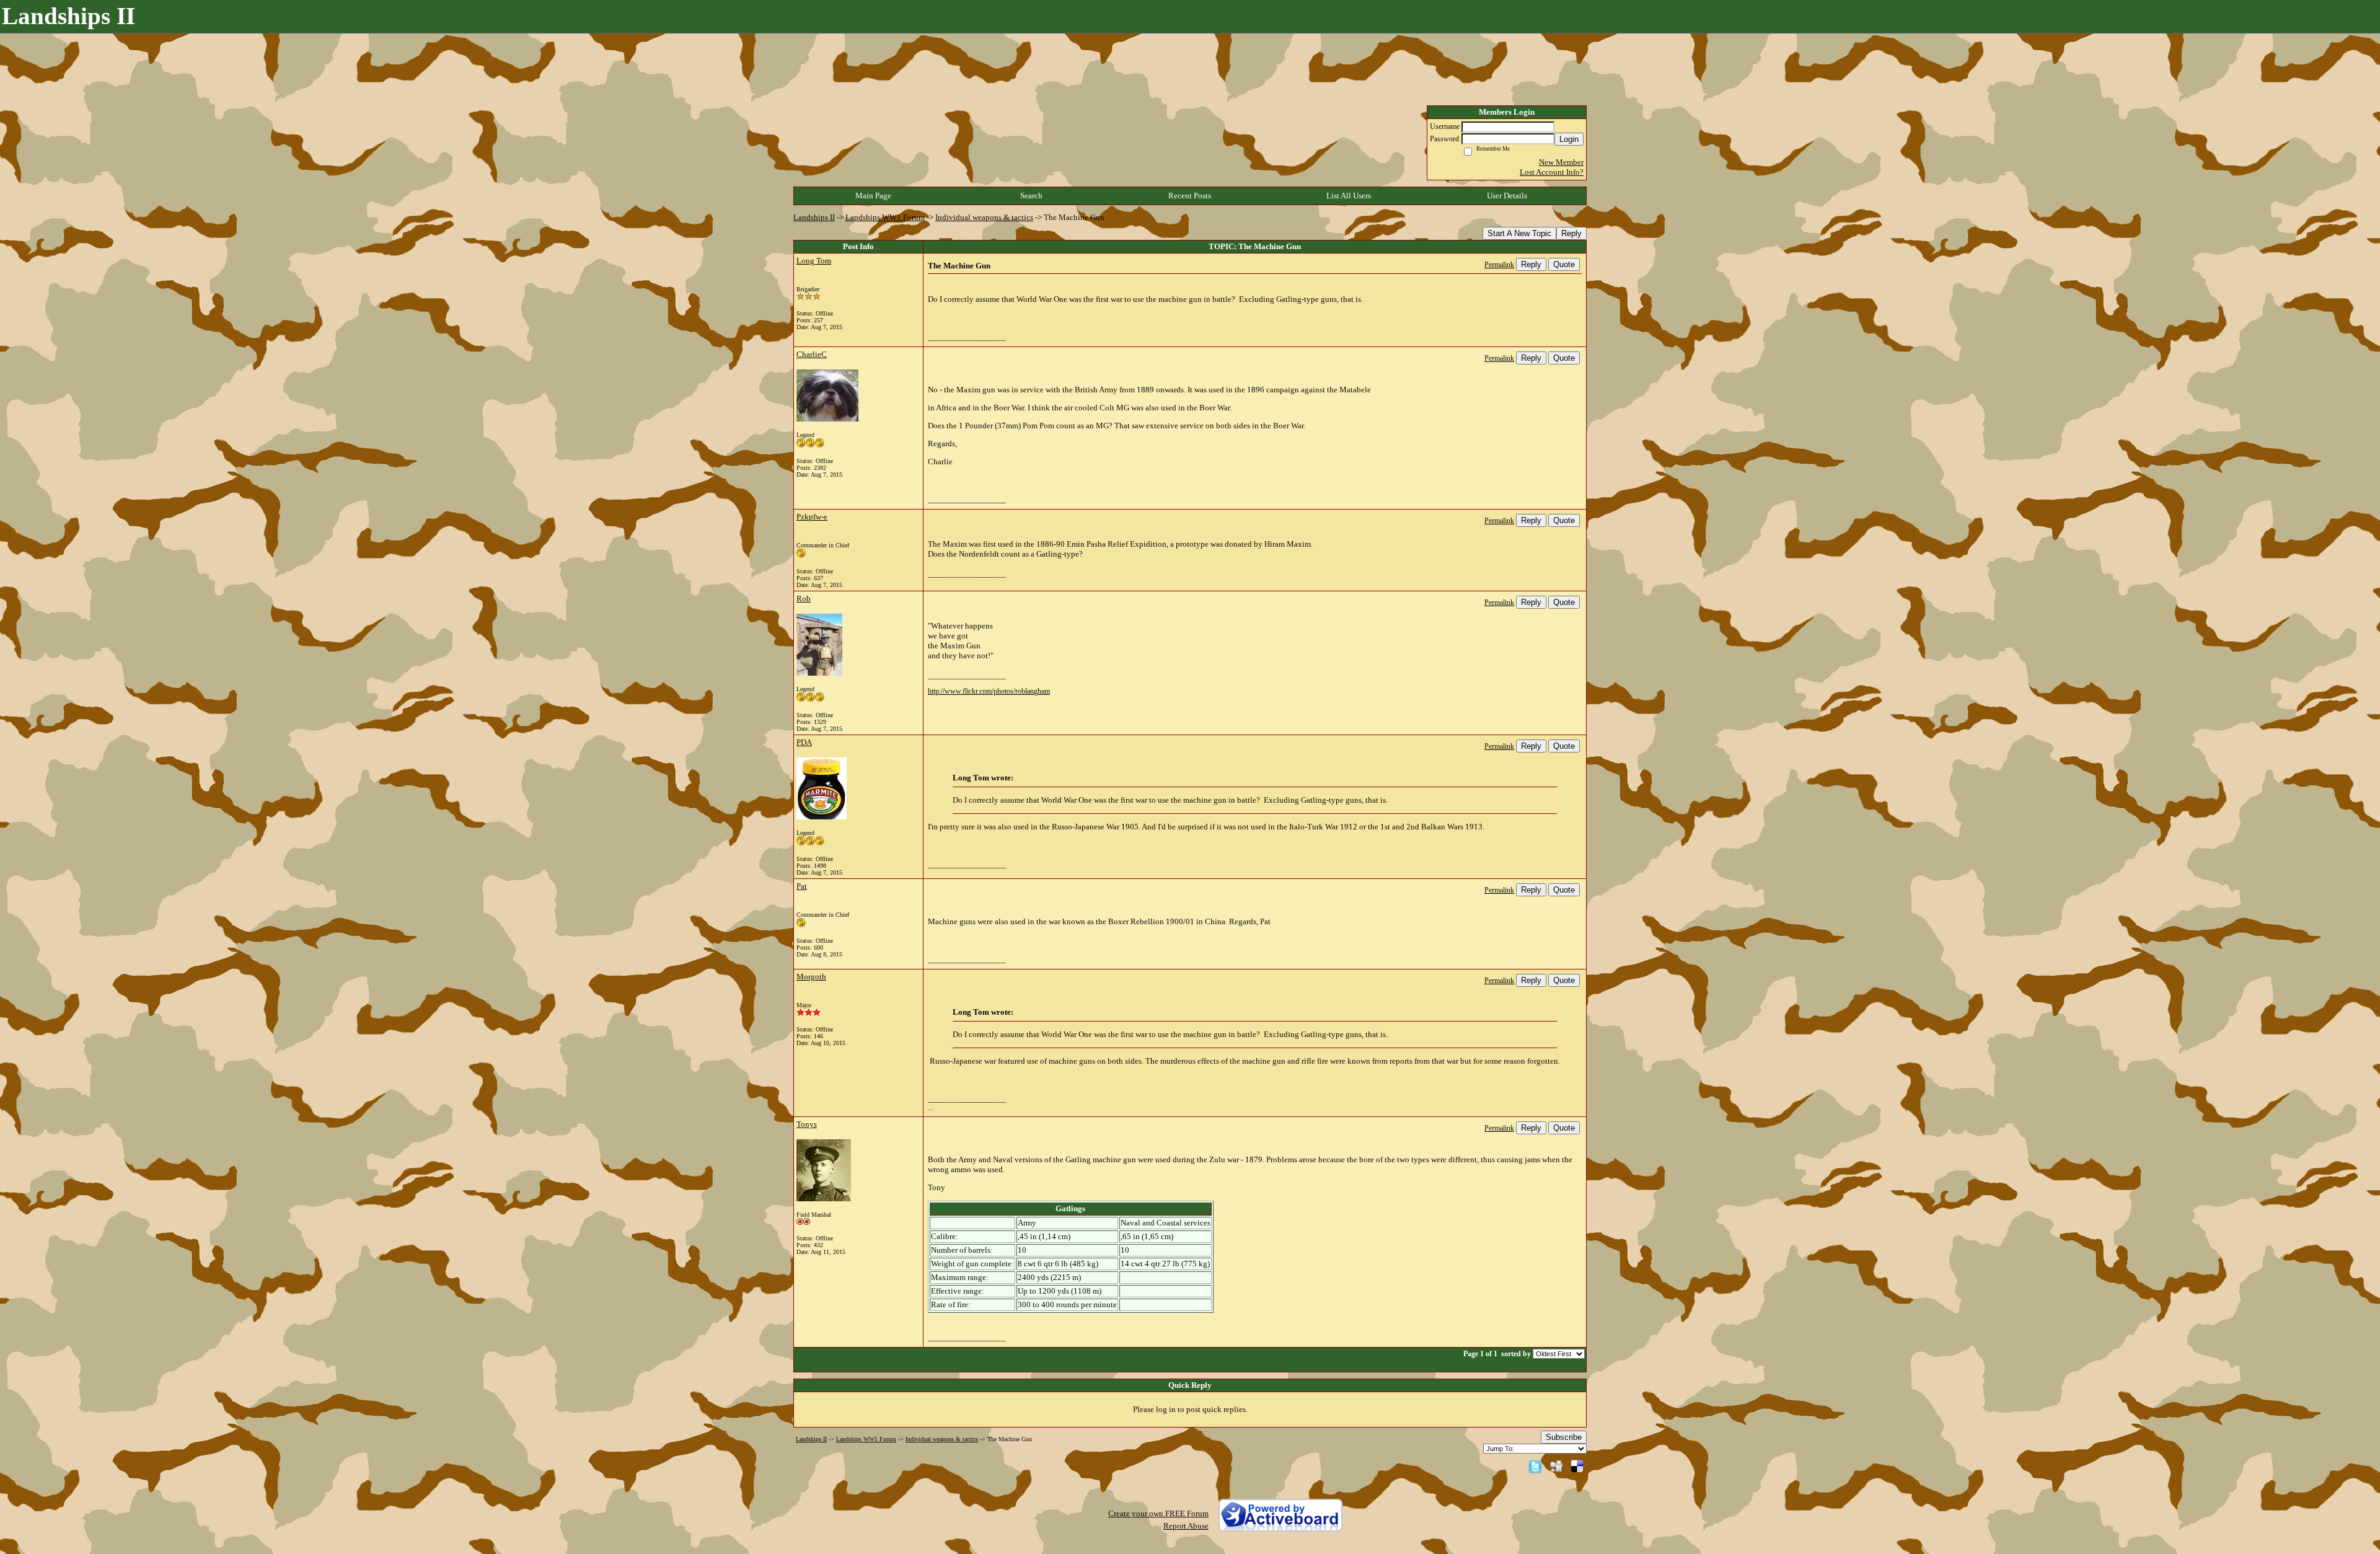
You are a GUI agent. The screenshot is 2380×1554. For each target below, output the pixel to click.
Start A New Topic (1519, 233)
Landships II (814, 217)
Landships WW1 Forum (885, 217)
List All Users (1349, 196)
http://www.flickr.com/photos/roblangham (989, 691)
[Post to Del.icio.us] (1577, 1466)
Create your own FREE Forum (1158, 1513)
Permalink (1499, 265)
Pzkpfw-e (812, 517)
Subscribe (1564, 1437)
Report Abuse (1186, 1526)
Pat (802, 886)
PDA (804, 742)
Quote (1564, 264)
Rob (804, 598)
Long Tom (814, 261)
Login (1569, 139)
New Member (1561, 162)
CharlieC (812, 354)
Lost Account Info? (1552, 172)
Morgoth (811, 977)
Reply (1571, 233)
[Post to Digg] (1556, 1466)
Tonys (807, 1124)
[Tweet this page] (1535, 1466)
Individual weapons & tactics (984, 217)
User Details (1507, 196)
